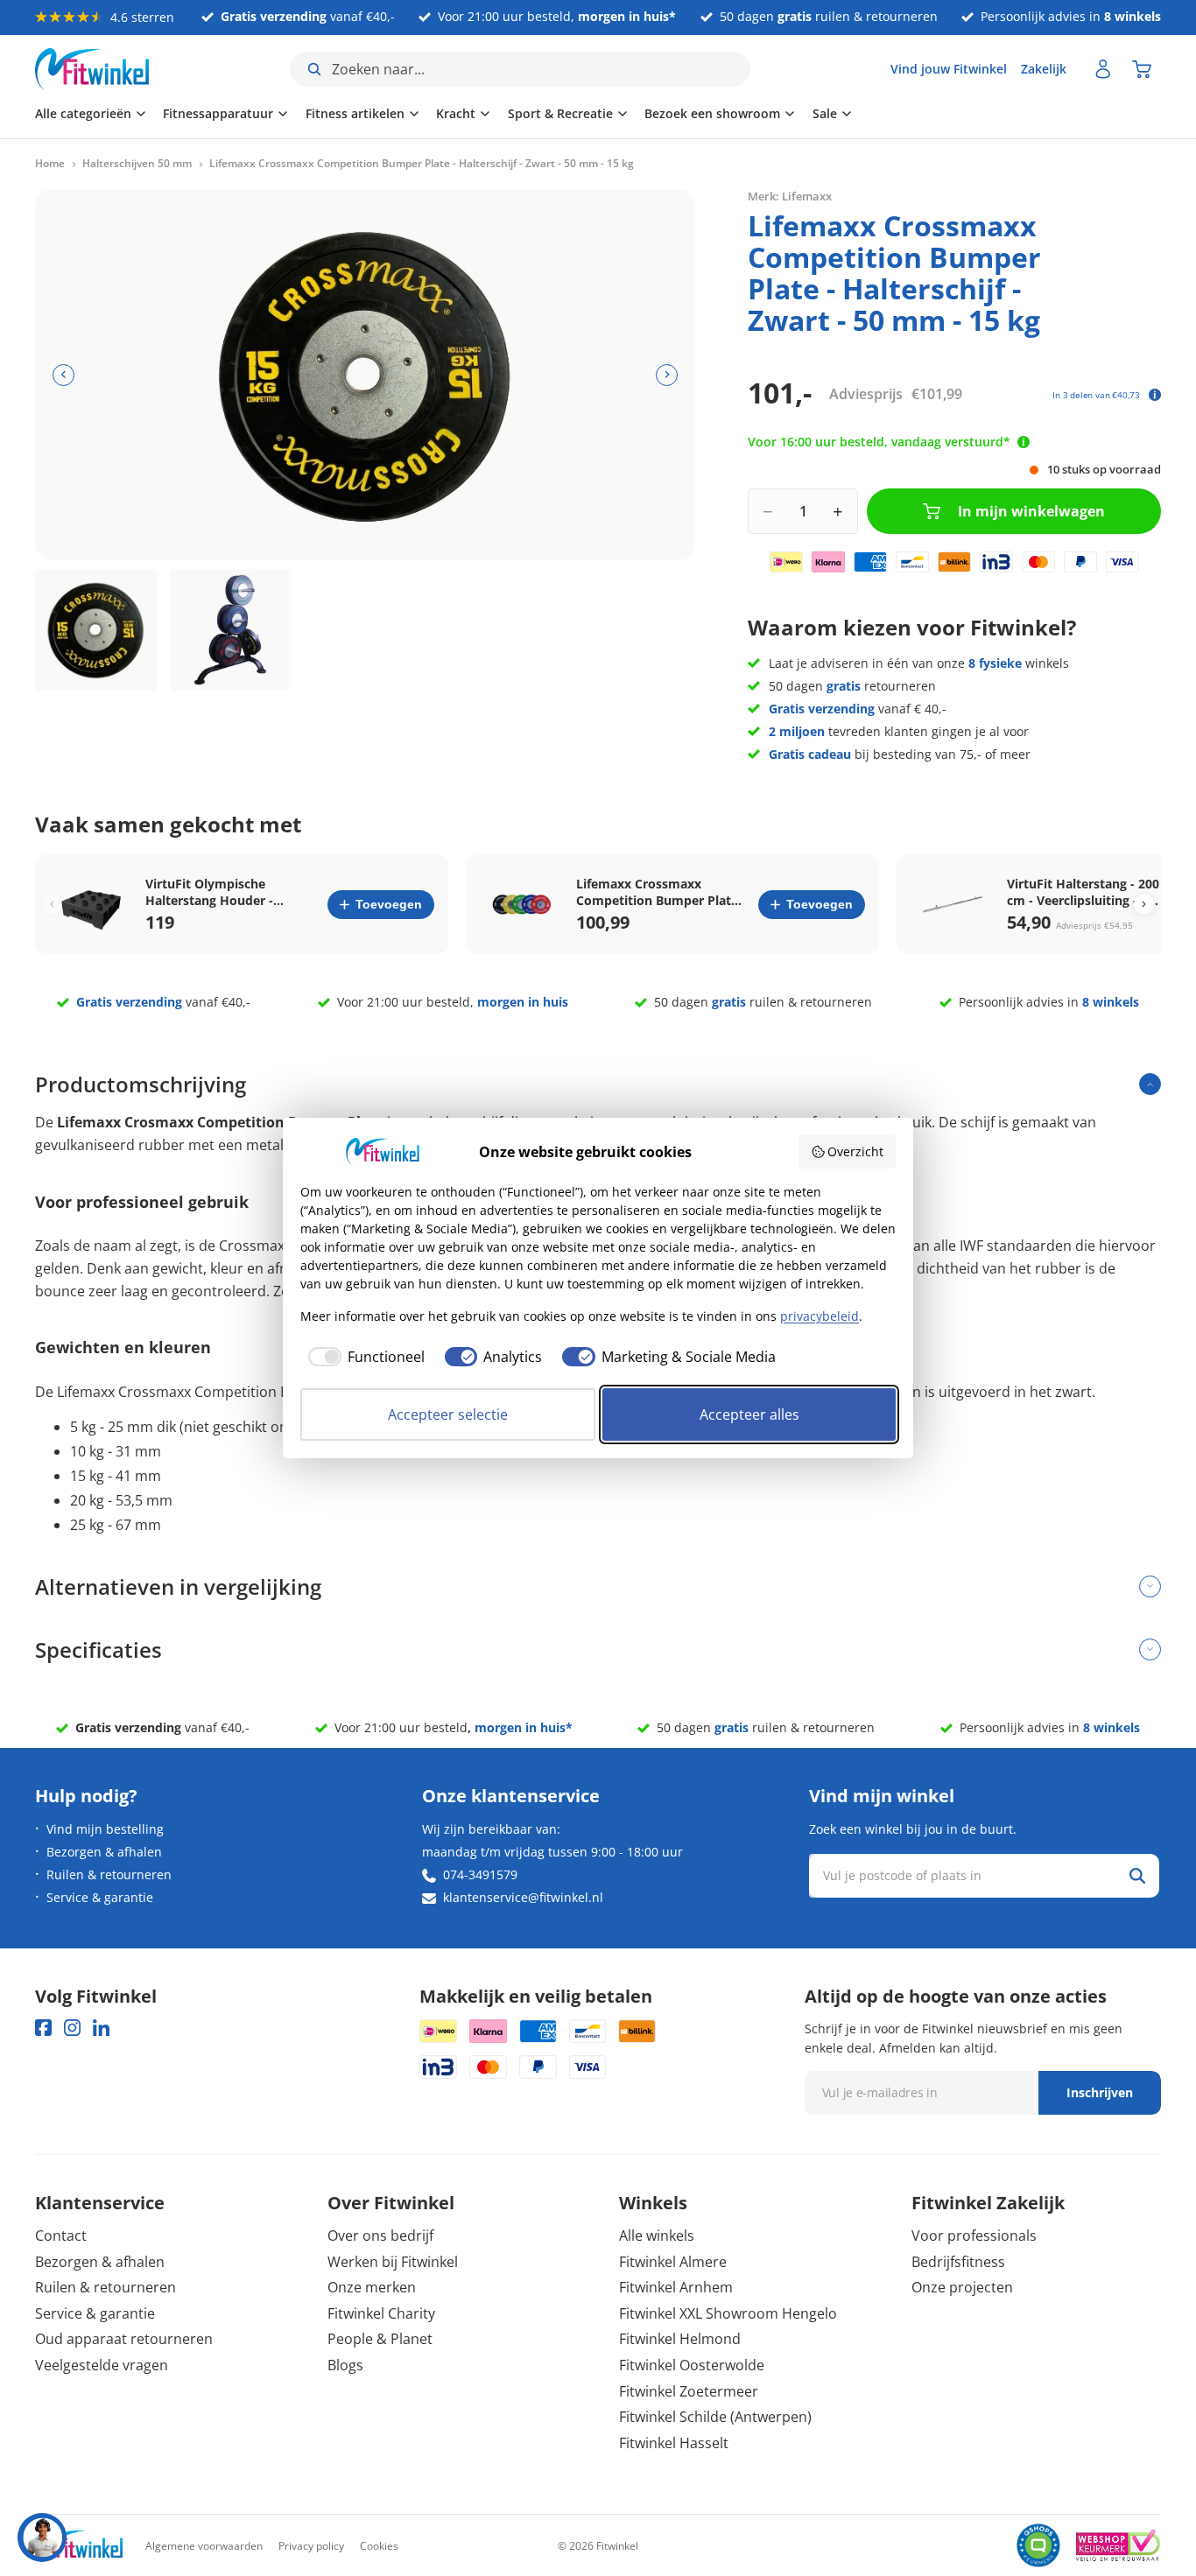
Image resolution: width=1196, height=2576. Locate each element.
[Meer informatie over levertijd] (1024, 442)
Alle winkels (657, 2236)
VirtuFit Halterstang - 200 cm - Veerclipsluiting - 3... (1083, 892)
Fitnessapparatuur (218, 113)
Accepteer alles (749, 1414)
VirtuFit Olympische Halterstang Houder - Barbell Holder (209, 892)
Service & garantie (100, 1897)
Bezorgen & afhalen (104, 1852)
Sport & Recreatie (560, 113)
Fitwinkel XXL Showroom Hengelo (728, 2313)
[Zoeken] (1137, 1876)
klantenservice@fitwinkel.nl (523, 1897)
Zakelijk (1044, 69)
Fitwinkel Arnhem (676, 2287)
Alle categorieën (83, 113)
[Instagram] (72, 2028)
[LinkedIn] (101, 2028)
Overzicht (855, 1151)
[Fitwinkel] (79, 2546)
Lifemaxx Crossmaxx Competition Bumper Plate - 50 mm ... (661, 892)
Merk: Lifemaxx (790, 196)
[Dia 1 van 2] (96, 630)
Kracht (456, 113)
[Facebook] (43, 2028)
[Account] (1103, 69)
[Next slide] (1144, 905)
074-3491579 (480, 1874)
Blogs (345, 2365)
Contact (61, 2236)
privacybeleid (820, 1316)
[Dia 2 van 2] (231, 630)
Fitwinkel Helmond (680, 2339)
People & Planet (380, 2339)
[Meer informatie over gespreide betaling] (1155, 395)
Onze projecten (962, 2287)
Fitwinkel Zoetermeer (689, 2391)
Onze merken (372, 2287)
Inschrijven (1100, 2092)
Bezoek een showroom (712, 113)
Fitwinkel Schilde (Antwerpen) (715, 2417)
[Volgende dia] (667, 375)
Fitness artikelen (355, 113)
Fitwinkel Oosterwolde (692, 2365)
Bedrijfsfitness (958, 2262)
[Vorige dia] (63, 375)
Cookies (379, 2546)
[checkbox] (362, 1357)
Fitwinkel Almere (673, 2262)
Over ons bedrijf (380, 2236)
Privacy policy (311, 2546)
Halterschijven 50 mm (137, 164)
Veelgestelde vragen (102, 2365)
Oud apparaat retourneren (124, 2339)
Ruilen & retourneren (109, 1874)
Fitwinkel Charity (381, 2313)
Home (50, 164)
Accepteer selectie (448, 1414)
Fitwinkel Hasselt (674, 2443)
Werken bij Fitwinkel (393, 2262)
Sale (825, 113)
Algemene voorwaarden (204, 2546)
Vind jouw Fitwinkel (949, 69)
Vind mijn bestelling (105, 1829)
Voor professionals (974, 2236)
